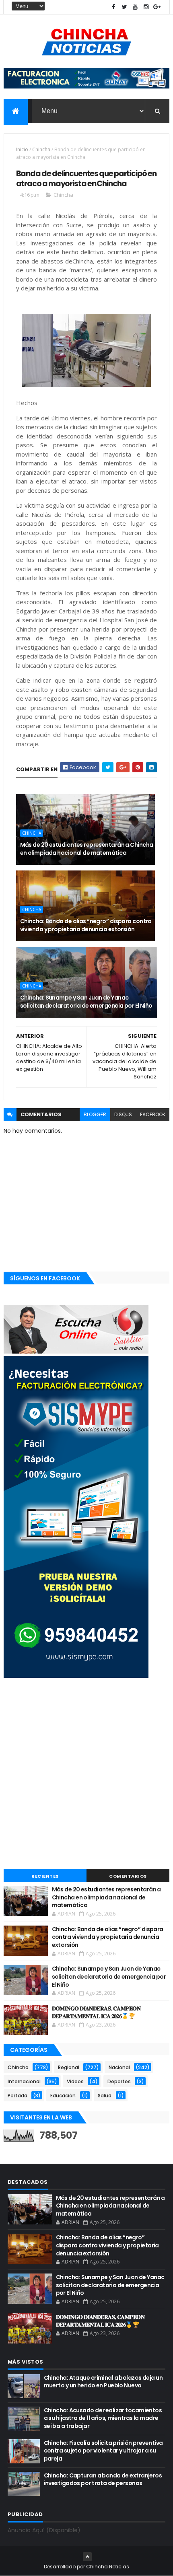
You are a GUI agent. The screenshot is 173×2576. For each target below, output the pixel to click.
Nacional (119, 2067)
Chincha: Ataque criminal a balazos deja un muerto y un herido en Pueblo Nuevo (103, 2382)
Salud (105, 2096)
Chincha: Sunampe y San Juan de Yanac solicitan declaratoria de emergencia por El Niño (86, 1002)
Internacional (24, 2081)
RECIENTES (45, 1876)
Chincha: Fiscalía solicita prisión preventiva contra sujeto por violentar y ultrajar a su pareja (103, 2451)
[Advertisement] (86, 1774)
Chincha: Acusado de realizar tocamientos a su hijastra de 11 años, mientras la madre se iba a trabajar (103, 2418)
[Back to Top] (87, 2557)
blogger (95, 1114)
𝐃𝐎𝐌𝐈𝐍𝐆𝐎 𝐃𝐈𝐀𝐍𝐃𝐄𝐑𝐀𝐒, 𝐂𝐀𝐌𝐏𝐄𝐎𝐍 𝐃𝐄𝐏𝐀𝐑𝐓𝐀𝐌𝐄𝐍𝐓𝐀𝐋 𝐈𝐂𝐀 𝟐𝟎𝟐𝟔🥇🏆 (96, 2012)
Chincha (41, 149)
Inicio (22, 149)
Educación (63, 2096)
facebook (153, 1114)
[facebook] (113, 7)
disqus (123, 1114)
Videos (75, 2081)
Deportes (119, 2081)
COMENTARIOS (128, 1876)
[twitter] (124, 7)
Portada (18, 2096)
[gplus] (157, 7)
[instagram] (146, 7)
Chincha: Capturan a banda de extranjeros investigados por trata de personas (103, 2479)
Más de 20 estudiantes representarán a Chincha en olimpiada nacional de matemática (87, 849)
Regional (69, 2067)
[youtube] (135, 7)
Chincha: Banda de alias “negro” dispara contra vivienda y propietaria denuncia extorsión (86, 925)
